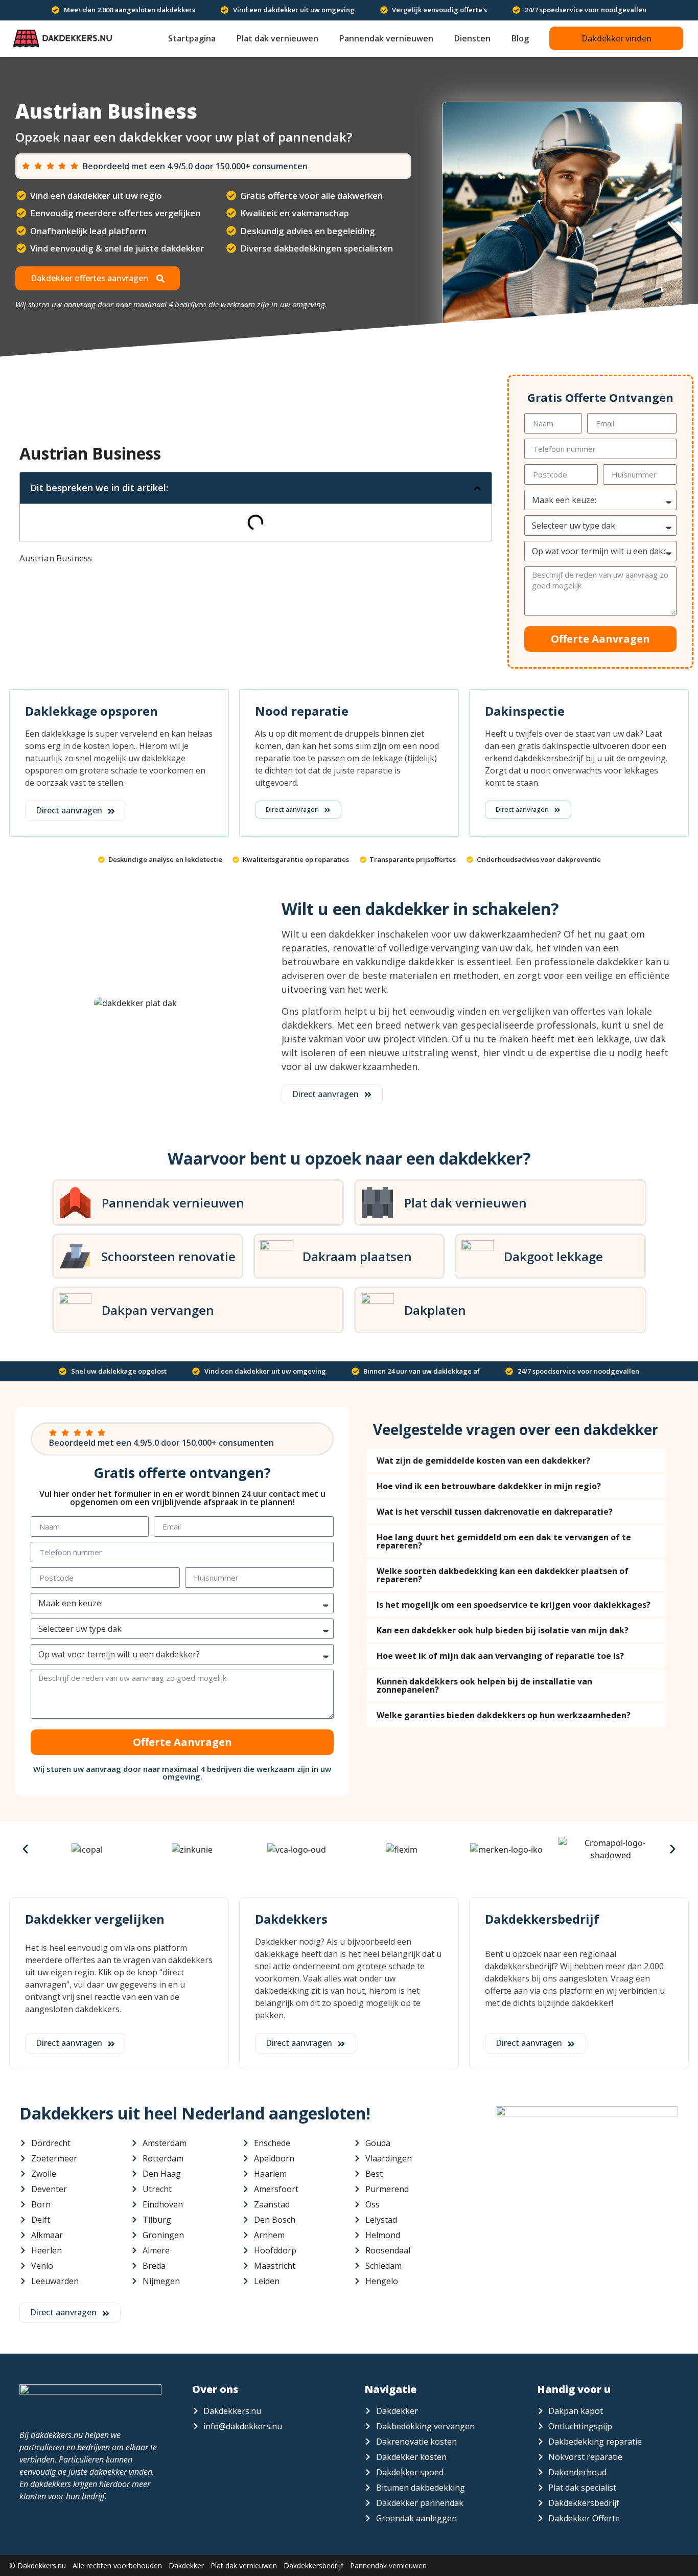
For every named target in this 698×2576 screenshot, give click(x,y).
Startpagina (192, 38)
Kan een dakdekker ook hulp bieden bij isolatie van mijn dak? (503, 1630)
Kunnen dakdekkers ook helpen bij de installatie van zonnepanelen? (484, 1685)
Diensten (472, 38)
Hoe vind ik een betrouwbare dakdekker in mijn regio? (489, 1486)
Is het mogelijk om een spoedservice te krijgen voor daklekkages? (514, 1605)
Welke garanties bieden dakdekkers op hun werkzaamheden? (504, 1715)
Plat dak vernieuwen (277, 38)
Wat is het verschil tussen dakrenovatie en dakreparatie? (495, 1512)
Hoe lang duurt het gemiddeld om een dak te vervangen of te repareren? (504, 1541)
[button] (616, 38)
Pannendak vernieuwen (386, 38)
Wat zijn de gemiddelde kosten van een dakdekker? (483, 1461)
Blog (520, 38)
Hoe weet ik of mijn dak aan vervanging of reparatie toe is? (500, 1656)
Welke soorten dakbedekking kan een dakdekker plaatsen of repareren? (503, 1575)
